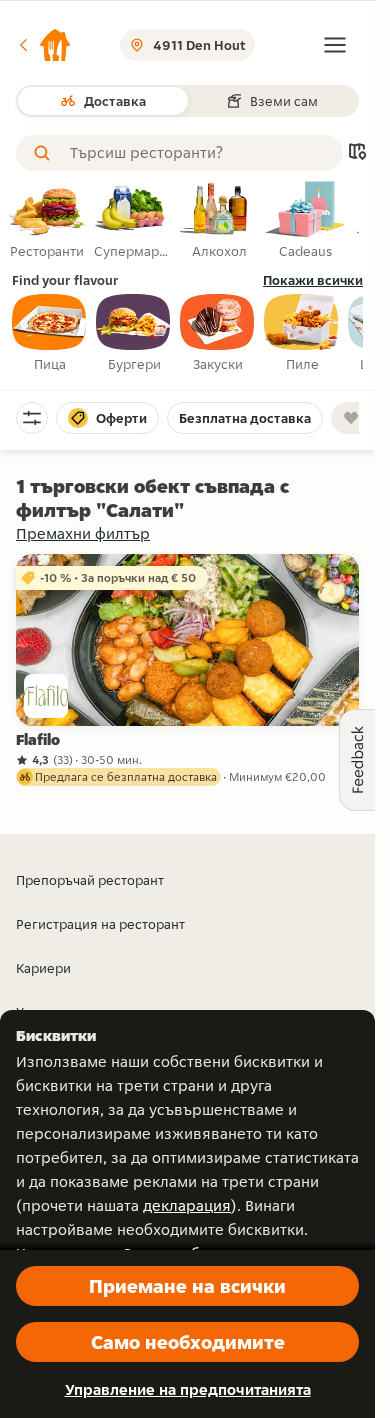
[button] (44, 45)
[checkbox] (50, 334)
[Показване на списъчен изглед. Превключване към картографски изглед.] (357, 153)
